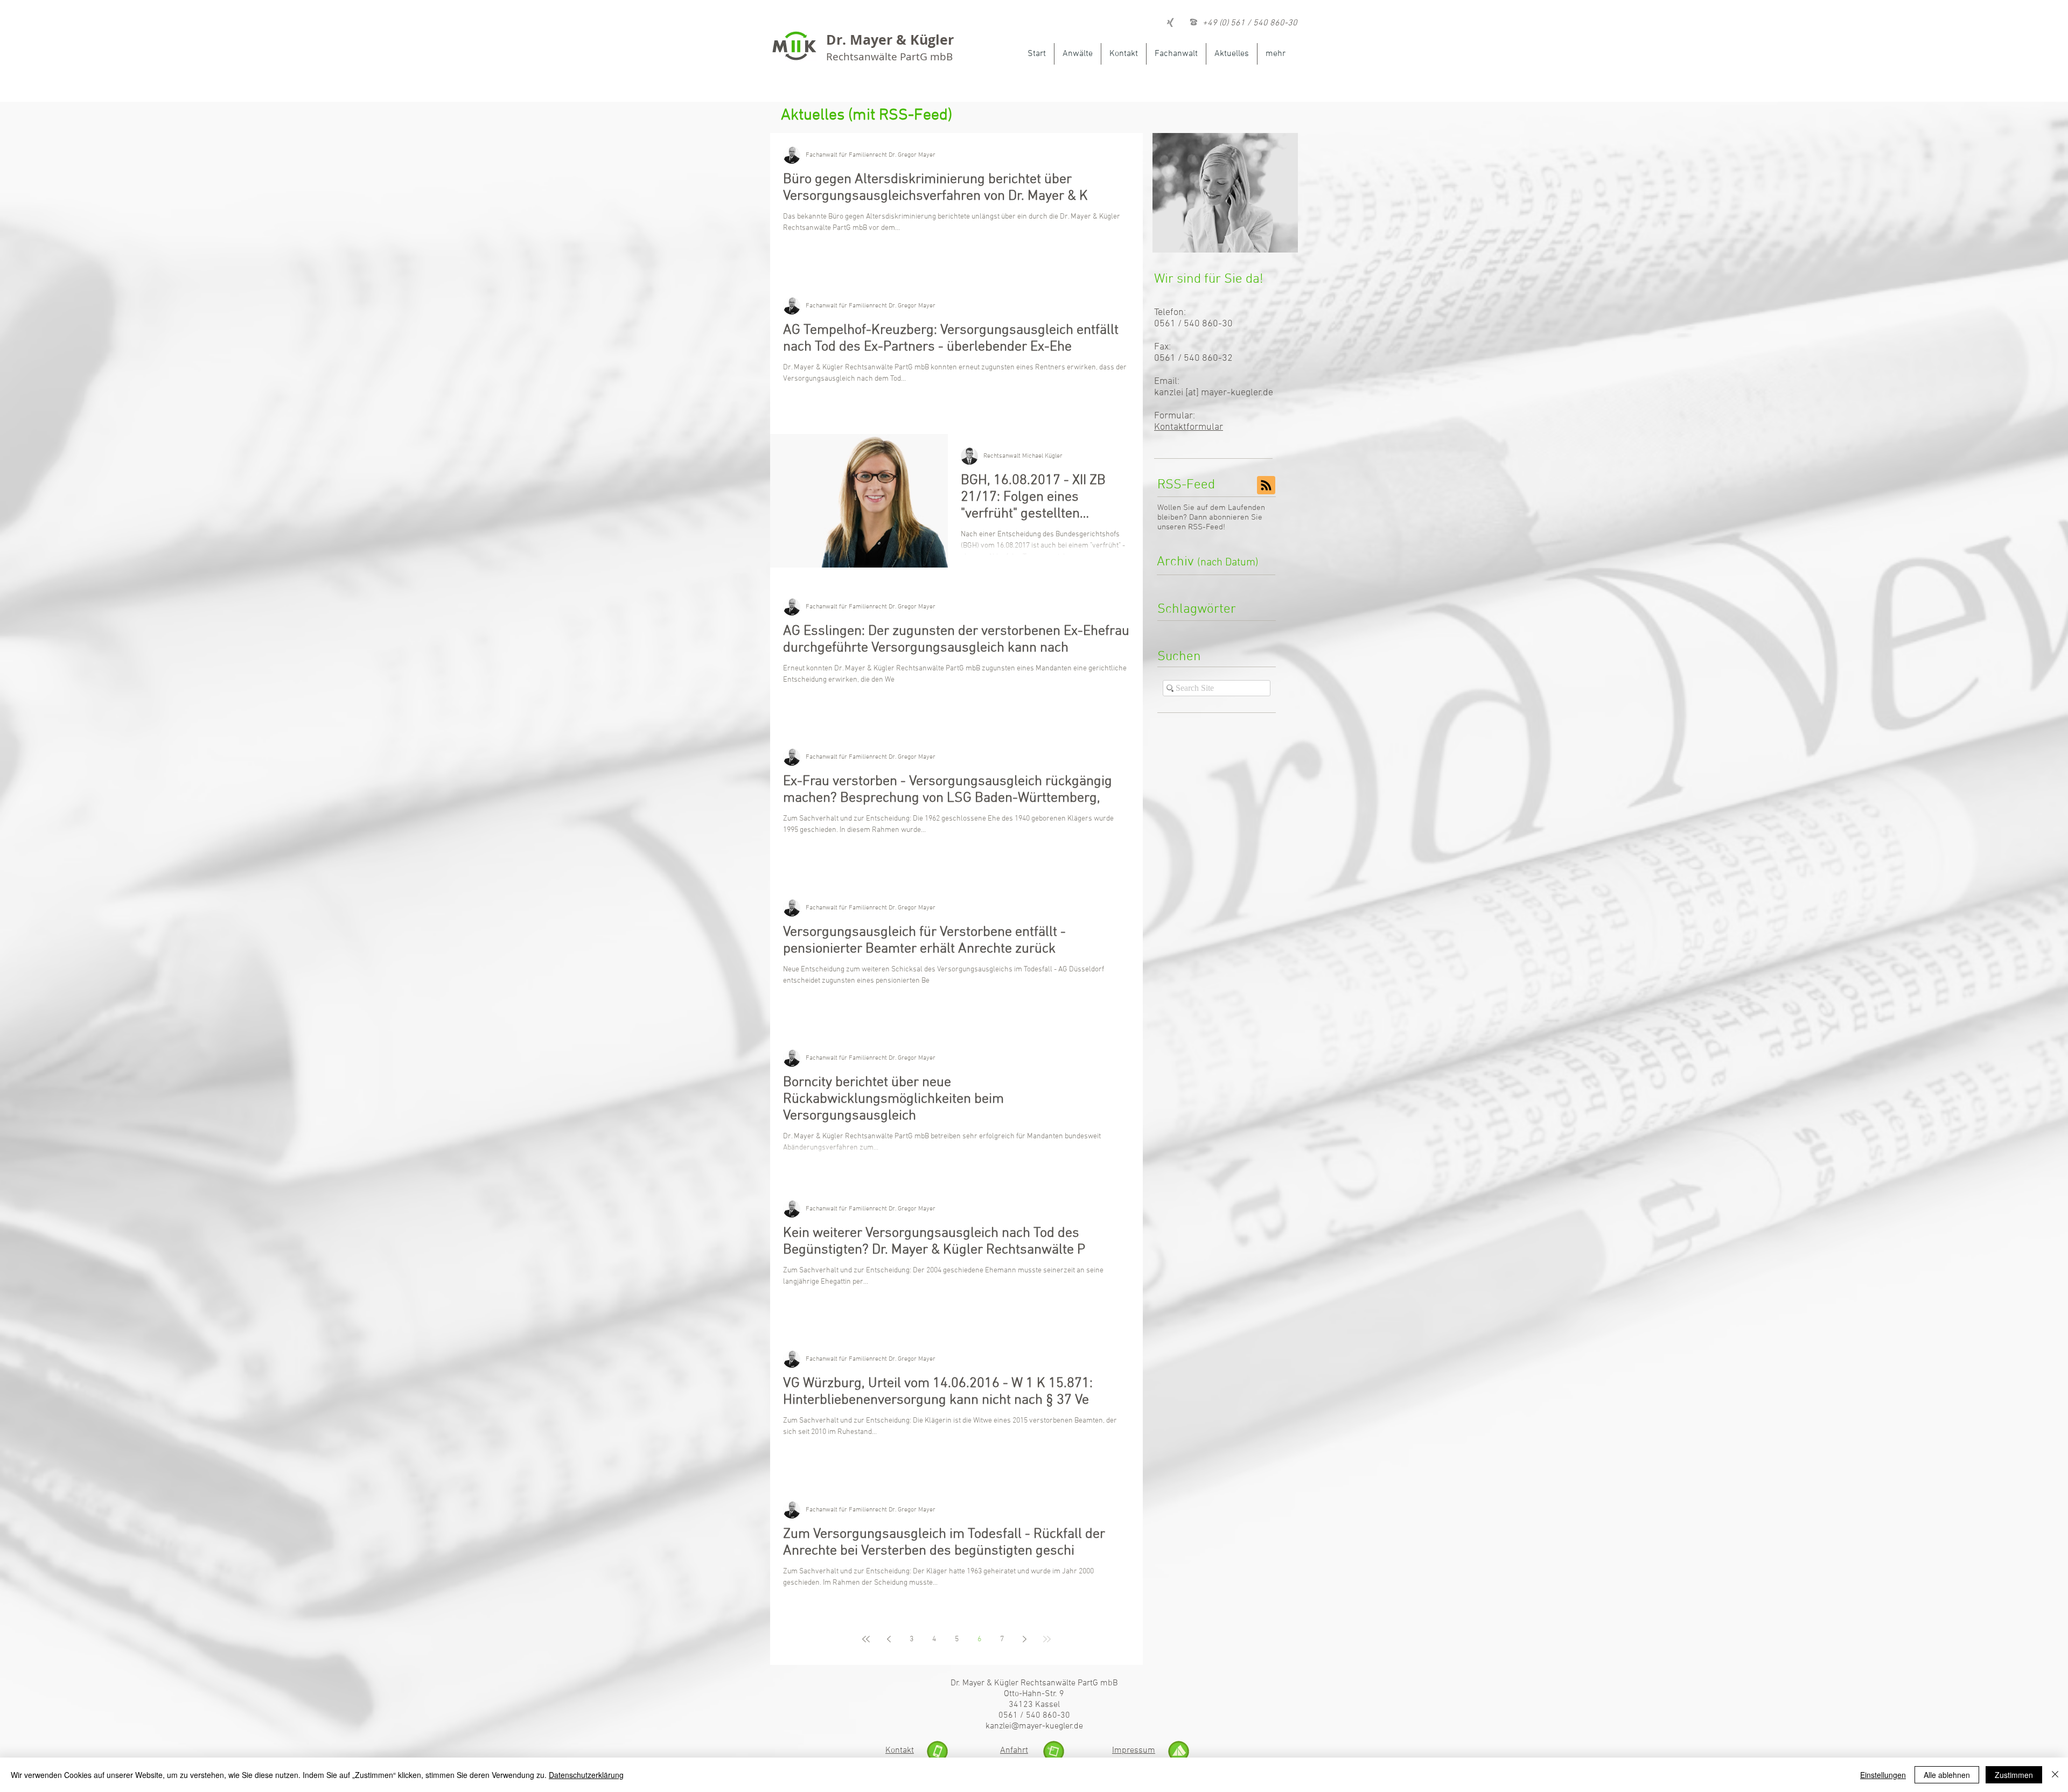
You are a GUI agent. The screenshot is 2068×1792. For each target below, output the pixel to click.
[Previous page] (889, 1639)
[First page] (866, 1639)
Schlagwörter (1197, 610)
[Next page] (1024, 1639)
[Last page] (1047, 1639)
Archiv (1208, 562)
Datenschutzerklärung (586, 1775)
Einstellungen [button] (1883, 1775)
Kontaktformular (1189, 427)
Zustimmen (2014, 1775)
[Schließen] (2055, 1775)
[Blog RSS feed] (1266, 486)
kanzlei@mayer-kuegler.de (1034, 1726)
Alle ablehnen (1947, 1775)
